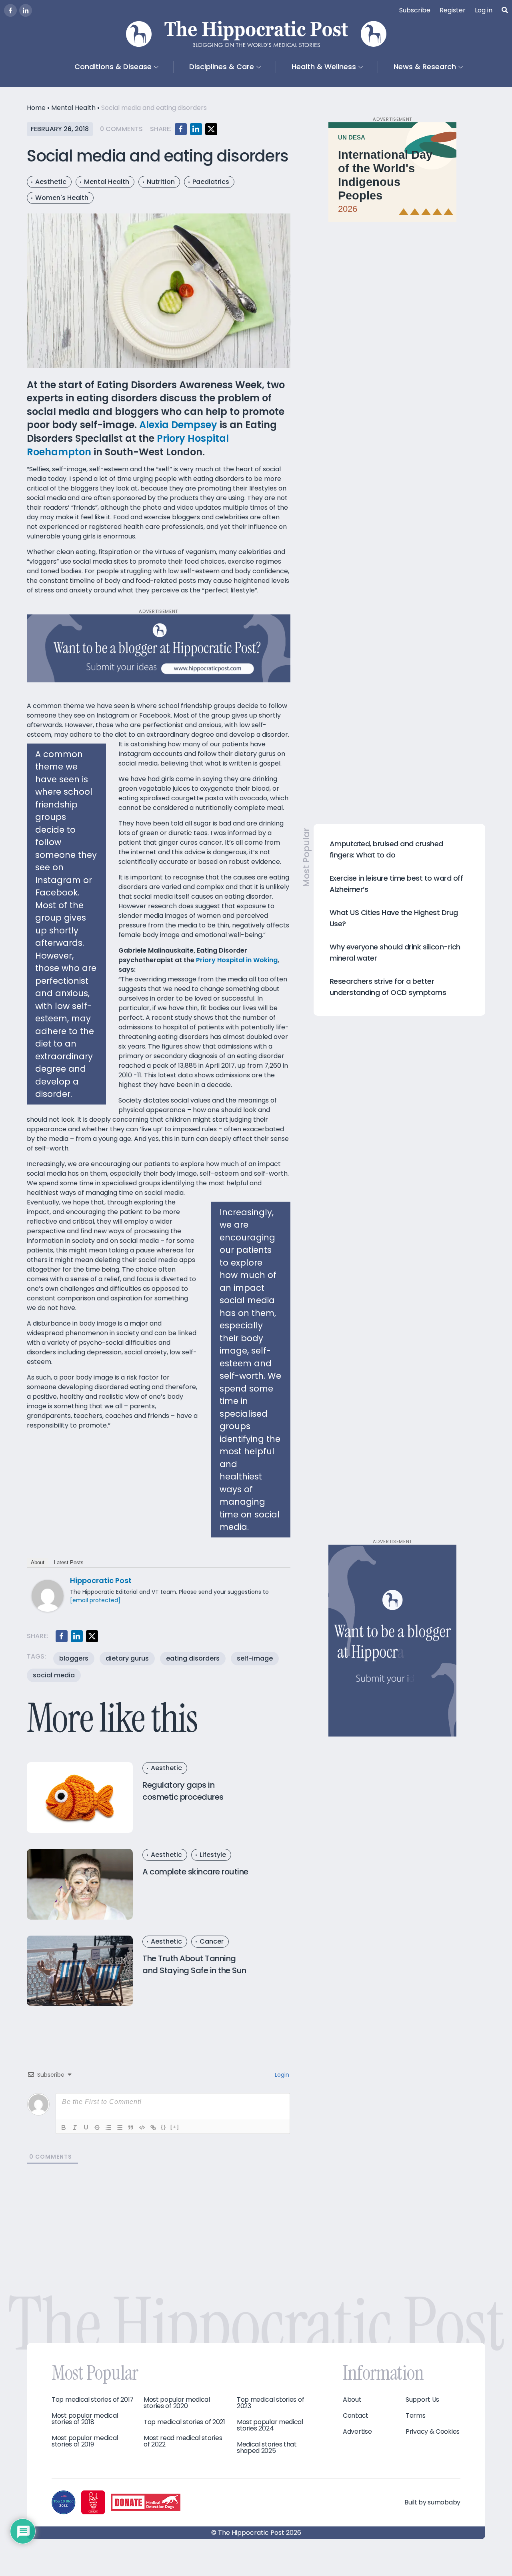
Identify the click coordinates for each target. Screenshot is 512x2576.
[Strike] (97, 2127)
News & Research (425, 67)
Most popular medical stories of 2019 (85, 2441)
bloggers (74, 1658)
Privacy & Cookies (433, 2432)
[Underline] (86, 2127)
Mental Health (73, 108)
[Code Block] (142, 2127)
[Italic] (75, 2127)
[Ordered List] (108, 2127)
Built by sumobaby (432, 2502)
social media (54, 1675)
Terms (416, 2416)
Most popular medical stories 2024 (270, 2425)
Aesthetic (51, 182)
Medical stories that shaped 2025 (267, 2448)
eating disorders (193, 1658)
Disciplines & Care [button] (222, 67)
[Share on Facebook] (181, 129)
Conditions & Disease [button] (113, 67)
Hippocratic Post (101, 1580)
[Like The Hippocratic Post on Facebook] (10, 10)
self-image (255, 1658)
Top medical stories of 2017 (93, 2400)
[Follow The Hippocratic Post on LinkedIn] (26, 10)
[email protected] (95, 1600)
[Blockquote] (131, 2127)
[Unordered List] (120, 2127)
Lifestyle (213, 1855)
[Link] (153, 2127)
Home (36, 108)
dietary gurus (127, 1658)
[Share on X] (211, 129)
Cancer (212, 1941)
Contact (356, 2416)
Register (453, 10)
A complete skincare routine (195, 1872)
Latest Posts (69, 1562)
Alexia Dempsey (178, 425)
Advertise (357, 2432)
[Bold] (64, 2127)
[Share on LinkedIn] (196, 129)
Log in (484, 10)
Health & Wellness (324, 67)
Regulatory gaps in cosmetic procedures (183, 1791)
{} (164, 2127)
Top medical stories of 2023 (270, 2403)
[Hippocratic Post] (48, 1596)
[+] (175, 2127)
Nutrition (161, 182)
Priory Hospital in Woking (237, 960)
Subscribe (415, 10)
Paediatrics (211, 182)
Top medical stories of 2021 (184, 2422)
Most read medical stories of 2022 (183, 2441)
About (38, 1562)
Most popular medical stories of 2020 (177, 2403)
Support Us (422, 2400)
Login (281, 2075)
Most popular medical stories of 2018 (85, 2419)
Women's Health (62, 198)
